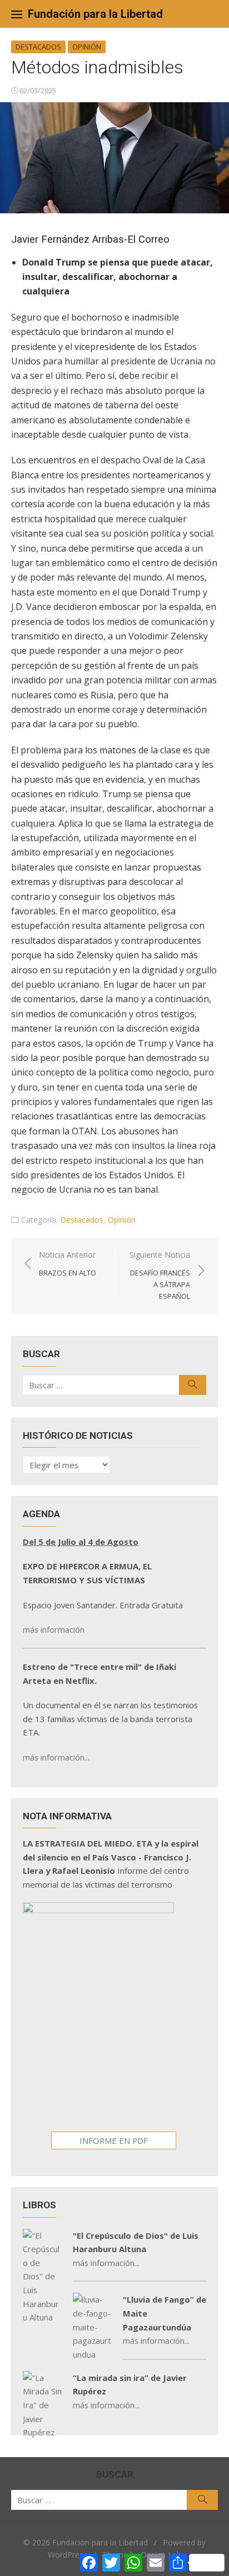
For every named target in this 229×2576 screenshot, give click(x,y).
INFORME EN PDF (114, 2140)
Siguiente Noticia (160, 1275)
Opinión (87, 47)
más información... (56, 1757)
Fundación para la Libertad (95, 14)
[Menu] (17, 14)
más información (54, 1629)
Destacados (38, 47)
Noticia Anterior (68, 1264)
